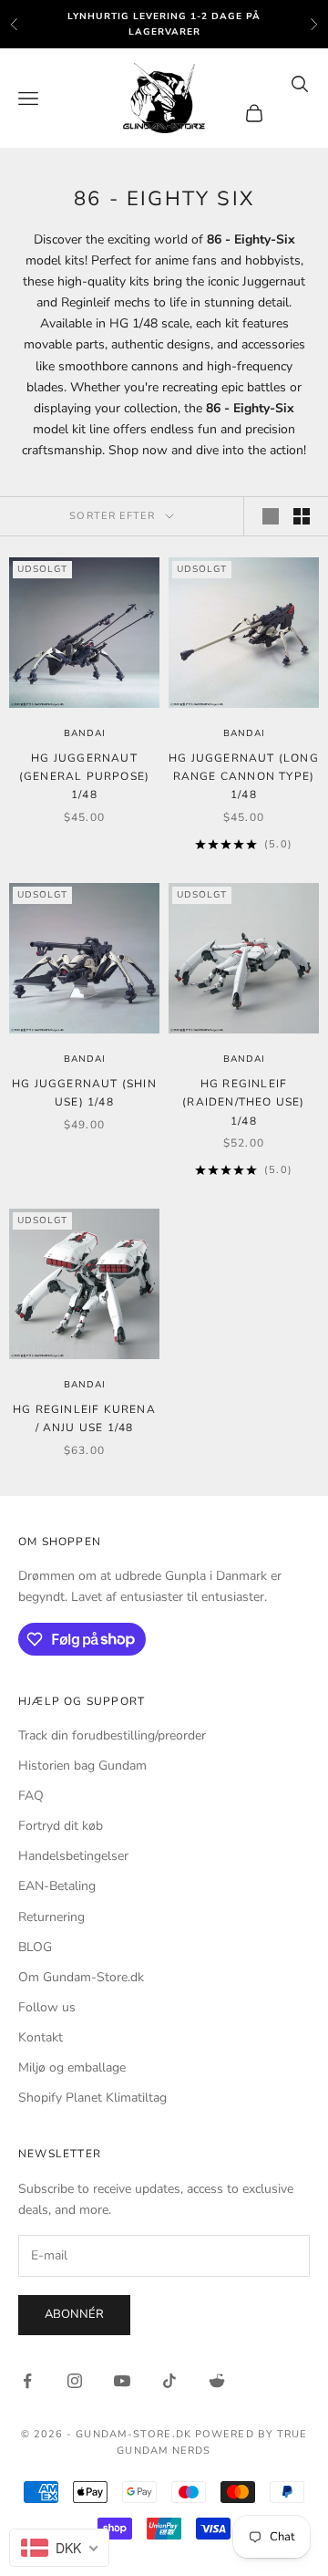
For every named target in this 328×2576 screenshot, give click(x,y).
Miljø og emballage (72, 2067)
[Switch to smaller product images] (302, 516)
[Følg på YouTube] (122, 2381)
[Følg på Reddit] (217, 2381)
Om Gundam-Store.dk (81, 1977)
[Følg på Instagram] (75, 2381)
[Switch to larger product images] (271, 516)
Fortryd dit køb (61, 1826)
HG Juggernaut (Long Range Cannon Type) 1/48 (244, 777)
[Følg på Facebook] (27, 2381)
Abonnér (74, 2314)
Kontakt (41, 2037)
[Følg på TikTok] (169, 2381)
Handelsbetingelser (73, 1856)
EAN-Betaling (57, 1886)
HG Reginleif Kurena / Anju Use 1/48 (84, 1418)
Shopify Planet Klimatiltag (92, 2098)
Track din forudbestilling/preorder (112, 1735)
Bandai (85, 733)
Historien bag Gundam (82, 1766)
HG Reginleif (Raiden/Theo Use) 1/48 (243, 1102)
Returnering (51, 1917)
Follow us (47, 2007)
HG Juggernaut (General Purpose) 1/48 (84, 777)
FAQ (31, 1796)
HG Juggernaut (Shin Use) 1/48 (84, 1093)
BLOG (35, 1947)
